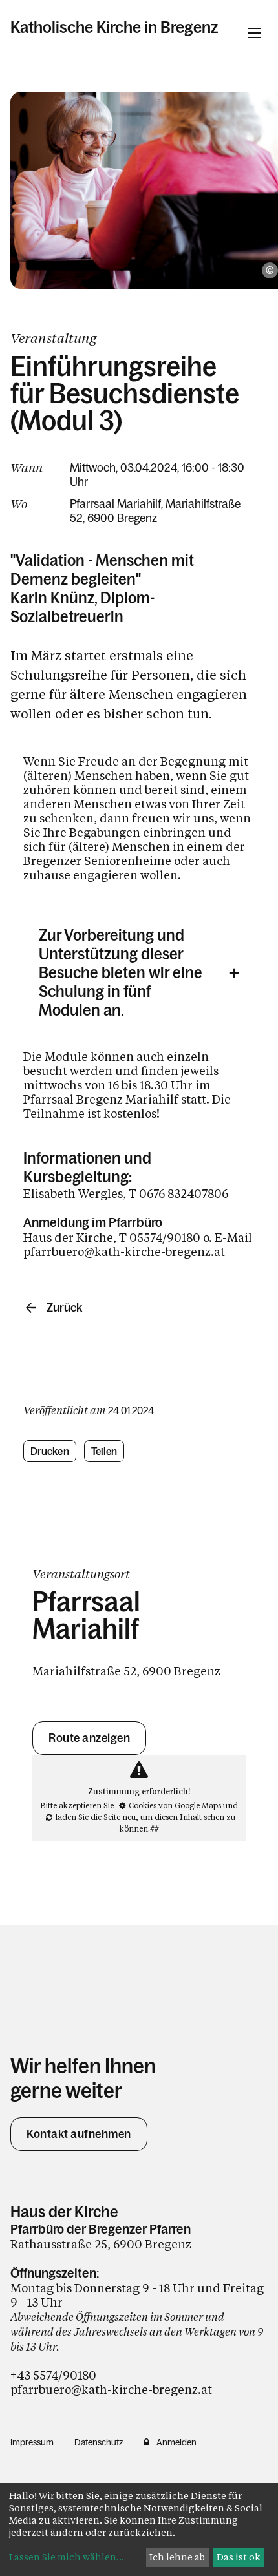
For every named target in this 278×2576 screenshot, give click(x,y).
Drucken (50, 1451)
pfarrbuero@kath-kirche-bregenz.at (111, 2389)
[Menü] (254, 33)
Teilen (104, 1451)
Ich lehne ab (177, 2557)
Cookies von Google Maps (175, 1805)
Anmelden (176, 2442)
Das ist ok (239, 2557)
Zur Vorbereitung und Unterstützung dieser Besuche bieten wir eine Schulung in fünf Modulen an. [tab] (121, 973)
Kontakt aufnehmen (79, 2134)
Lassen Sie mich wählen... (67, 2557)
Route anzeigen (89, 1738)
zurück (64, 1308)
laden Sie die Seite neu (96, 1817)
